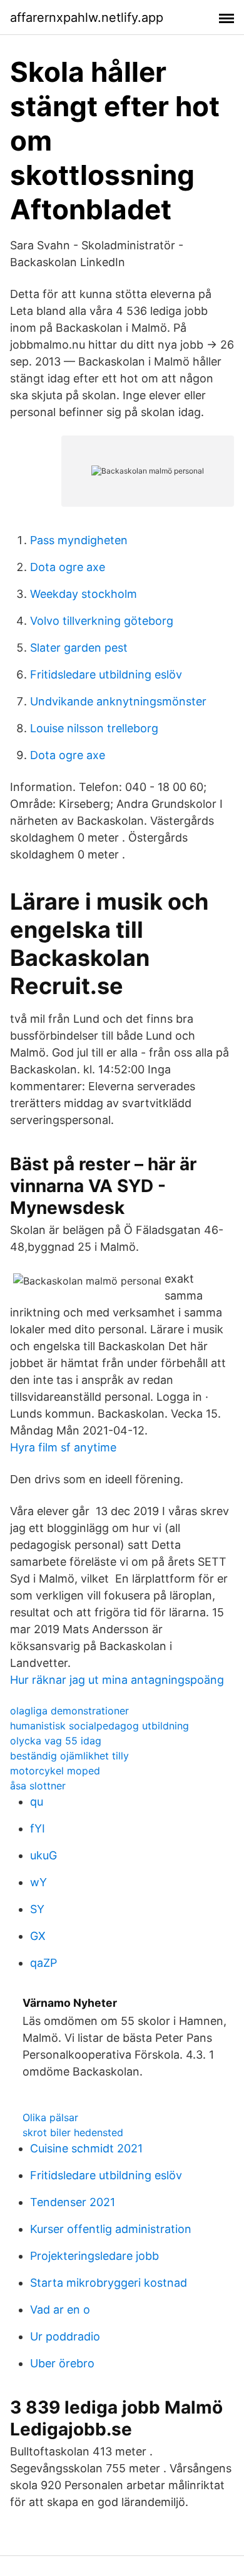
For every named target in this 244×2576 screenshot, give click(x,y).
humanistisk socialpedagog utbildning (99, 1726)
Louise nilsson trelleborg (94, 728)
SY (37, 1909)
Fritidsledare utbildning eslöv (106, 674)
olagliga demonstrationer (69, 1711)
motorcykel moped (55, 1771)
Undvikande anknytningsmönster (118, 701)
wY (38, 1882)
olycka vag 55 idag (56, 1741)
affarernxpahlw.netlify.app (87, 17)
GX (38, 1936)
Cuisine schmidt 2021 (86, 2148)
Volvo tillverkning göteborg (102, 621)
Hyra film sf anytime (63, 1447)
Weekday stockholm (84, 594)
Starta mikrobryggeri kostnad (109, 2283)
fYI (38, 1828)
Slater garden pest (79, 648)
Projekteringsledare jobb (94, 2256)
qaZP (43, 1963)
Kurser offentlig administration (111, 2229)
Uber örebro (62, 2363)
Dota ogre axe (68, 567)
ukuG (43, 1855)
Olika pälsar (50, 2117)
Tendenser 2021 (73, 2202)
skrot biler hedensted (73, 2132)
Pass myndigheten (79, 540)
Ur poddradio (65, 2336)
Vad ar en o (60, 2310)
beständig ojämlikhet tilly (69, 1756)
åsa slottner (38, 1786)
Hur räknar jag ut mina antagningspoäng (117, 1680)
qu (37, 1802)
